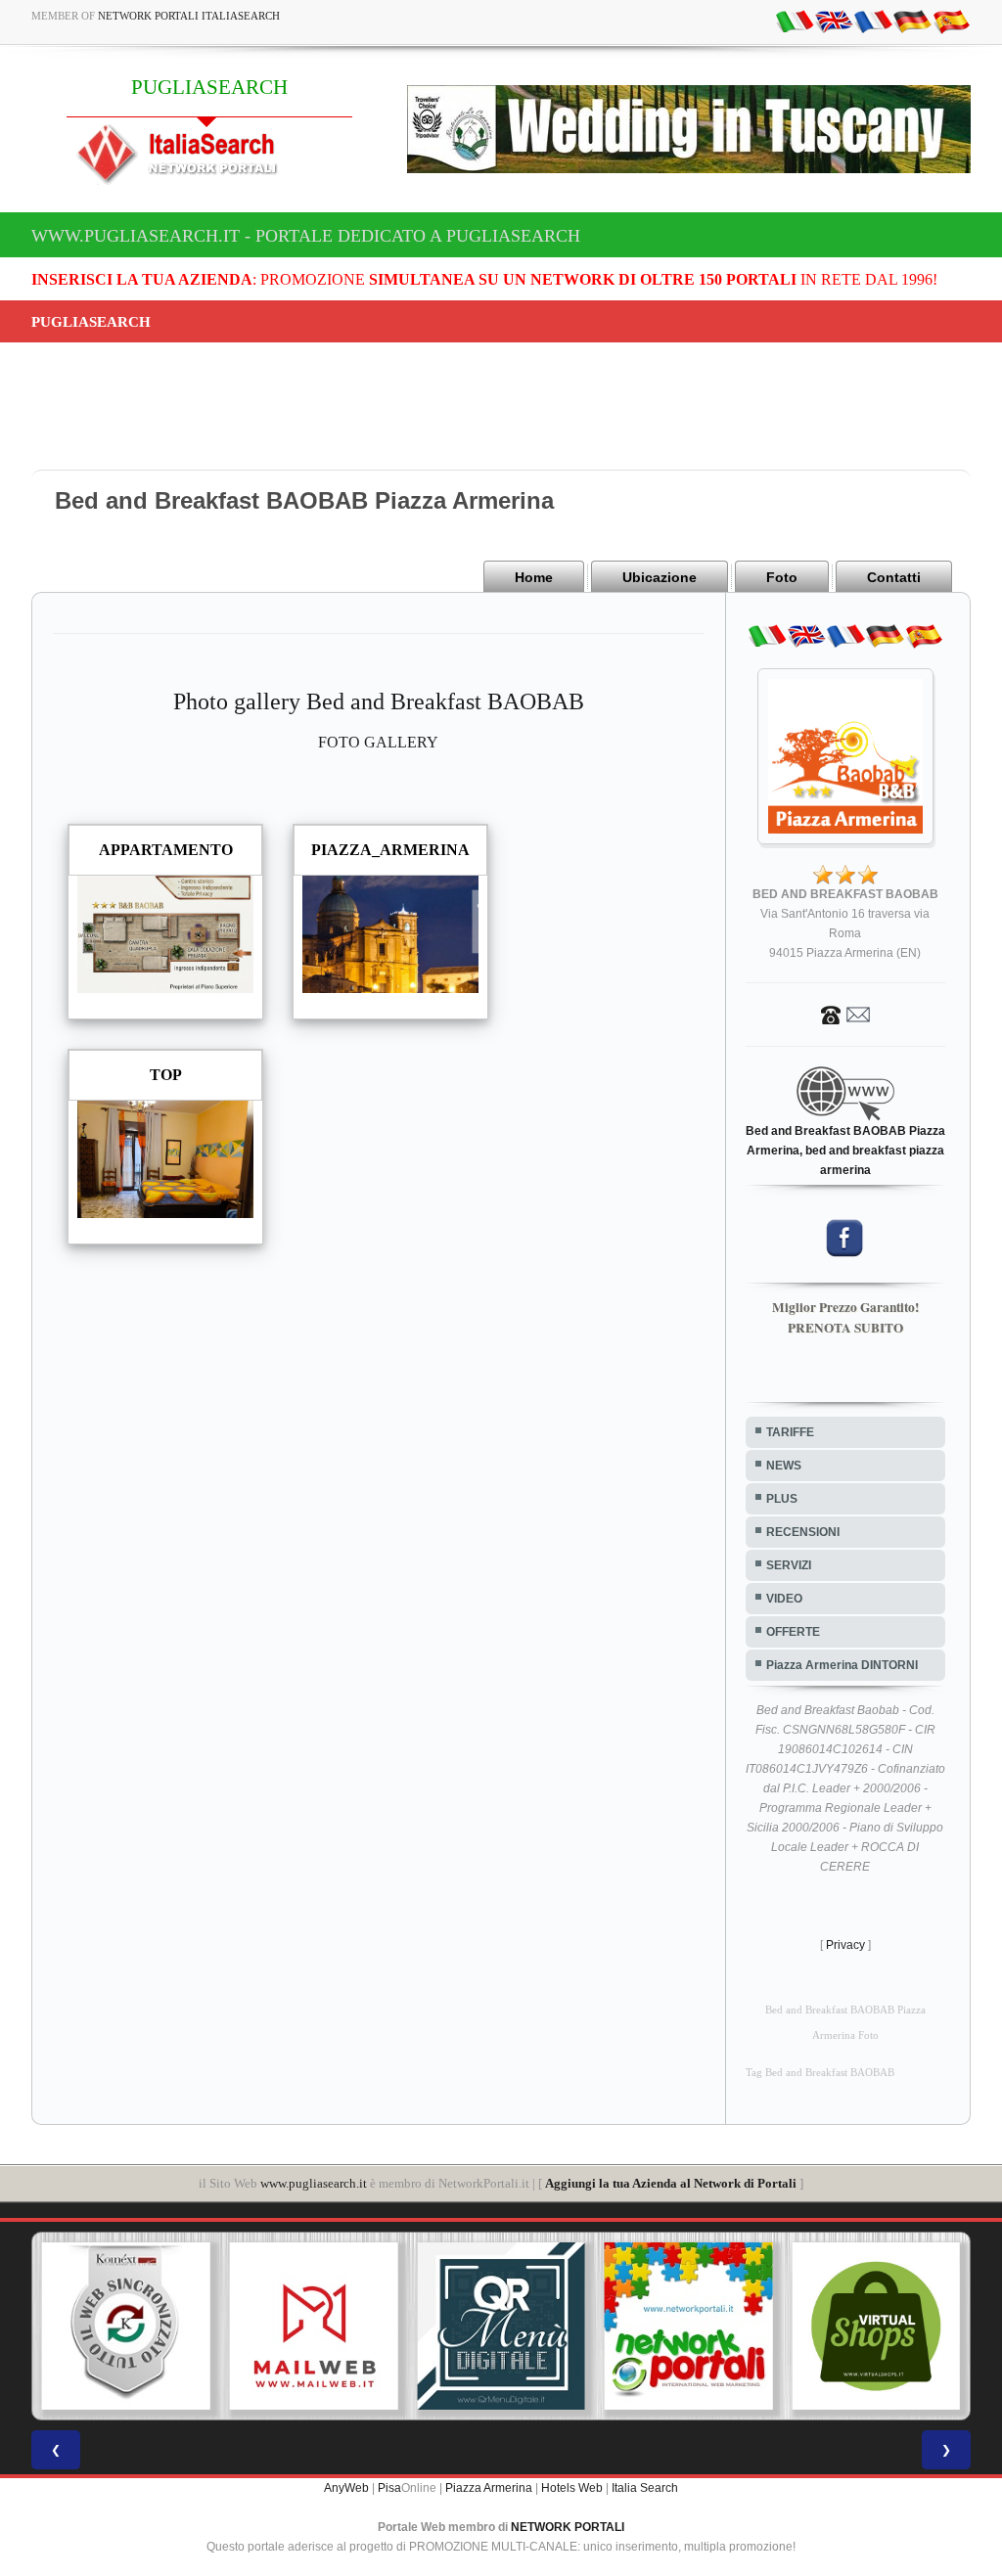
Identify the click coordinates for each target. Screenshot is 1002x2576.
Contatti (894, 577)
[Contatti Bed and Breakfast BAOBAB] (845, 1014)
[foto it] (795, 21)
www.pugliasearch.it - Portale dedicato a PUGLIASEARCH (306, 236)
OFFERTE (793, 1632)
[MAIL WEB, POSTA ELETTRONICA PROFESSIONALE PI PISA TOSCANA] (314, 2327)
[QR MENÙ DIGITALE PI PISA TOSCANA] (501, 2327)
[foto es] (951, 21)
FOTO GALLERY (378, 742)
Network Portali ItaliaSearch (189, 16)
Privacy (845, 1945)
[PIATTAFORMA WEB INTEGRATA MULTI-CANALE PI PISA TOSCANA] (126, 2327)
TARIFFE (790, 1432)
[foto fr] (873, 21)
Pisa (389, 2488)
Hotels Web (572, 2488)
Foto (782, 577)
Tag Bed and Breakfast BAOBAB (820, 2073)
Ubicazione (660, 577)
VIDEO (784, 1599)
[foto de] (912, 21)
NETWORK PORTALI (568, 2527)
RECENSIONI (803, 1532)
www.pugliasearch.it (314, 2183)
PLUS (782, 1499)
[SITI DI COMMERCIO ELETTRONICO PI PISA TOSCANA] (876, 2327)
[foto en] (834, 21)
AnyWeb (346, 2488)
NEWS (784, 1466)
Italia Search (645, 2488)
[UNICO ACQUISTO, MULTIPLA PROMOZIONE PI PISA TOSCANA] (689, 2327)
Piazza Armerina (489, 2488)
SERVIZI (789, 1565)
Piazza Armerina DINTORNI (842, 1665)
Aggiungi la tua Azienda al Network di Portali (671, 2183)
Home (534, 577)
